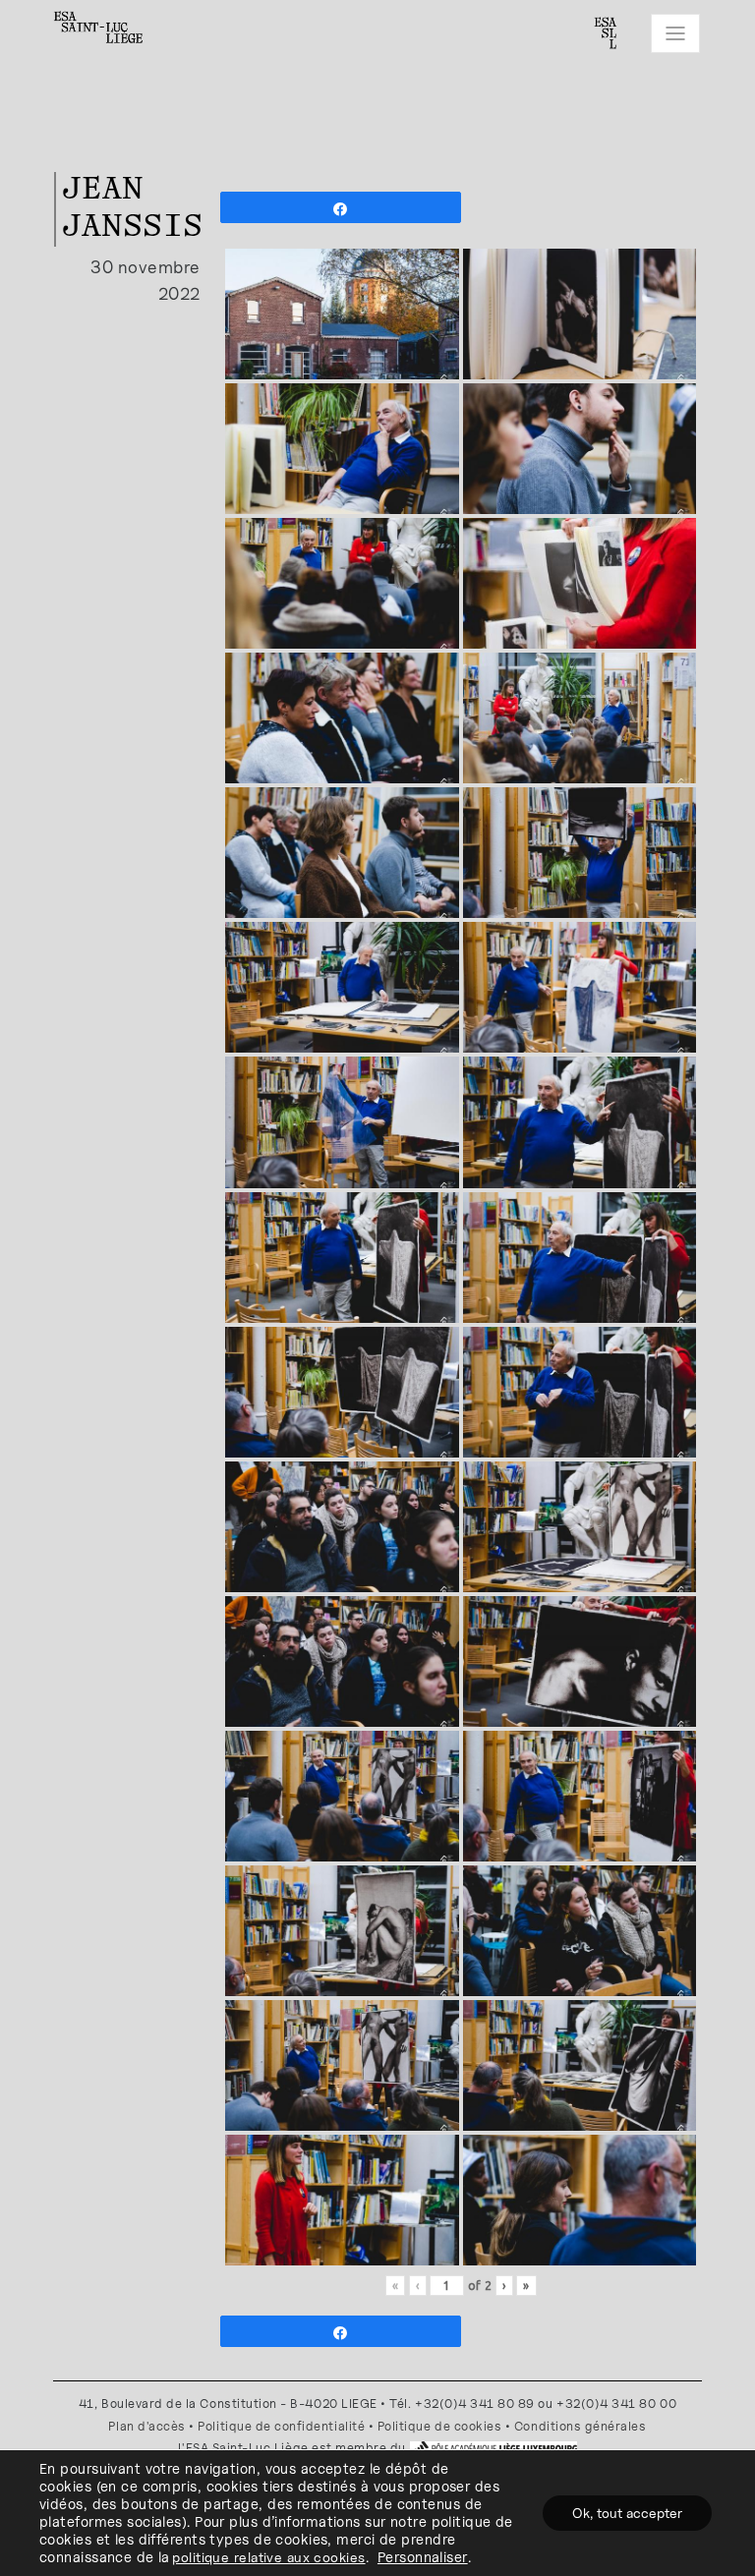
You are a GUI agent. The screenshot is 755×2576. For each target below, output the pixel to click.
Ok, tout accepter (627, 2513)
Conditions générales (581, 2426)
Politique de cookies (440, 2426)
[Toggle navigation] (675, 33)
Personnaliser (423, 2557)
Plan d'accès (146, 2426)
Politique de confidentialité (281, 2426)
